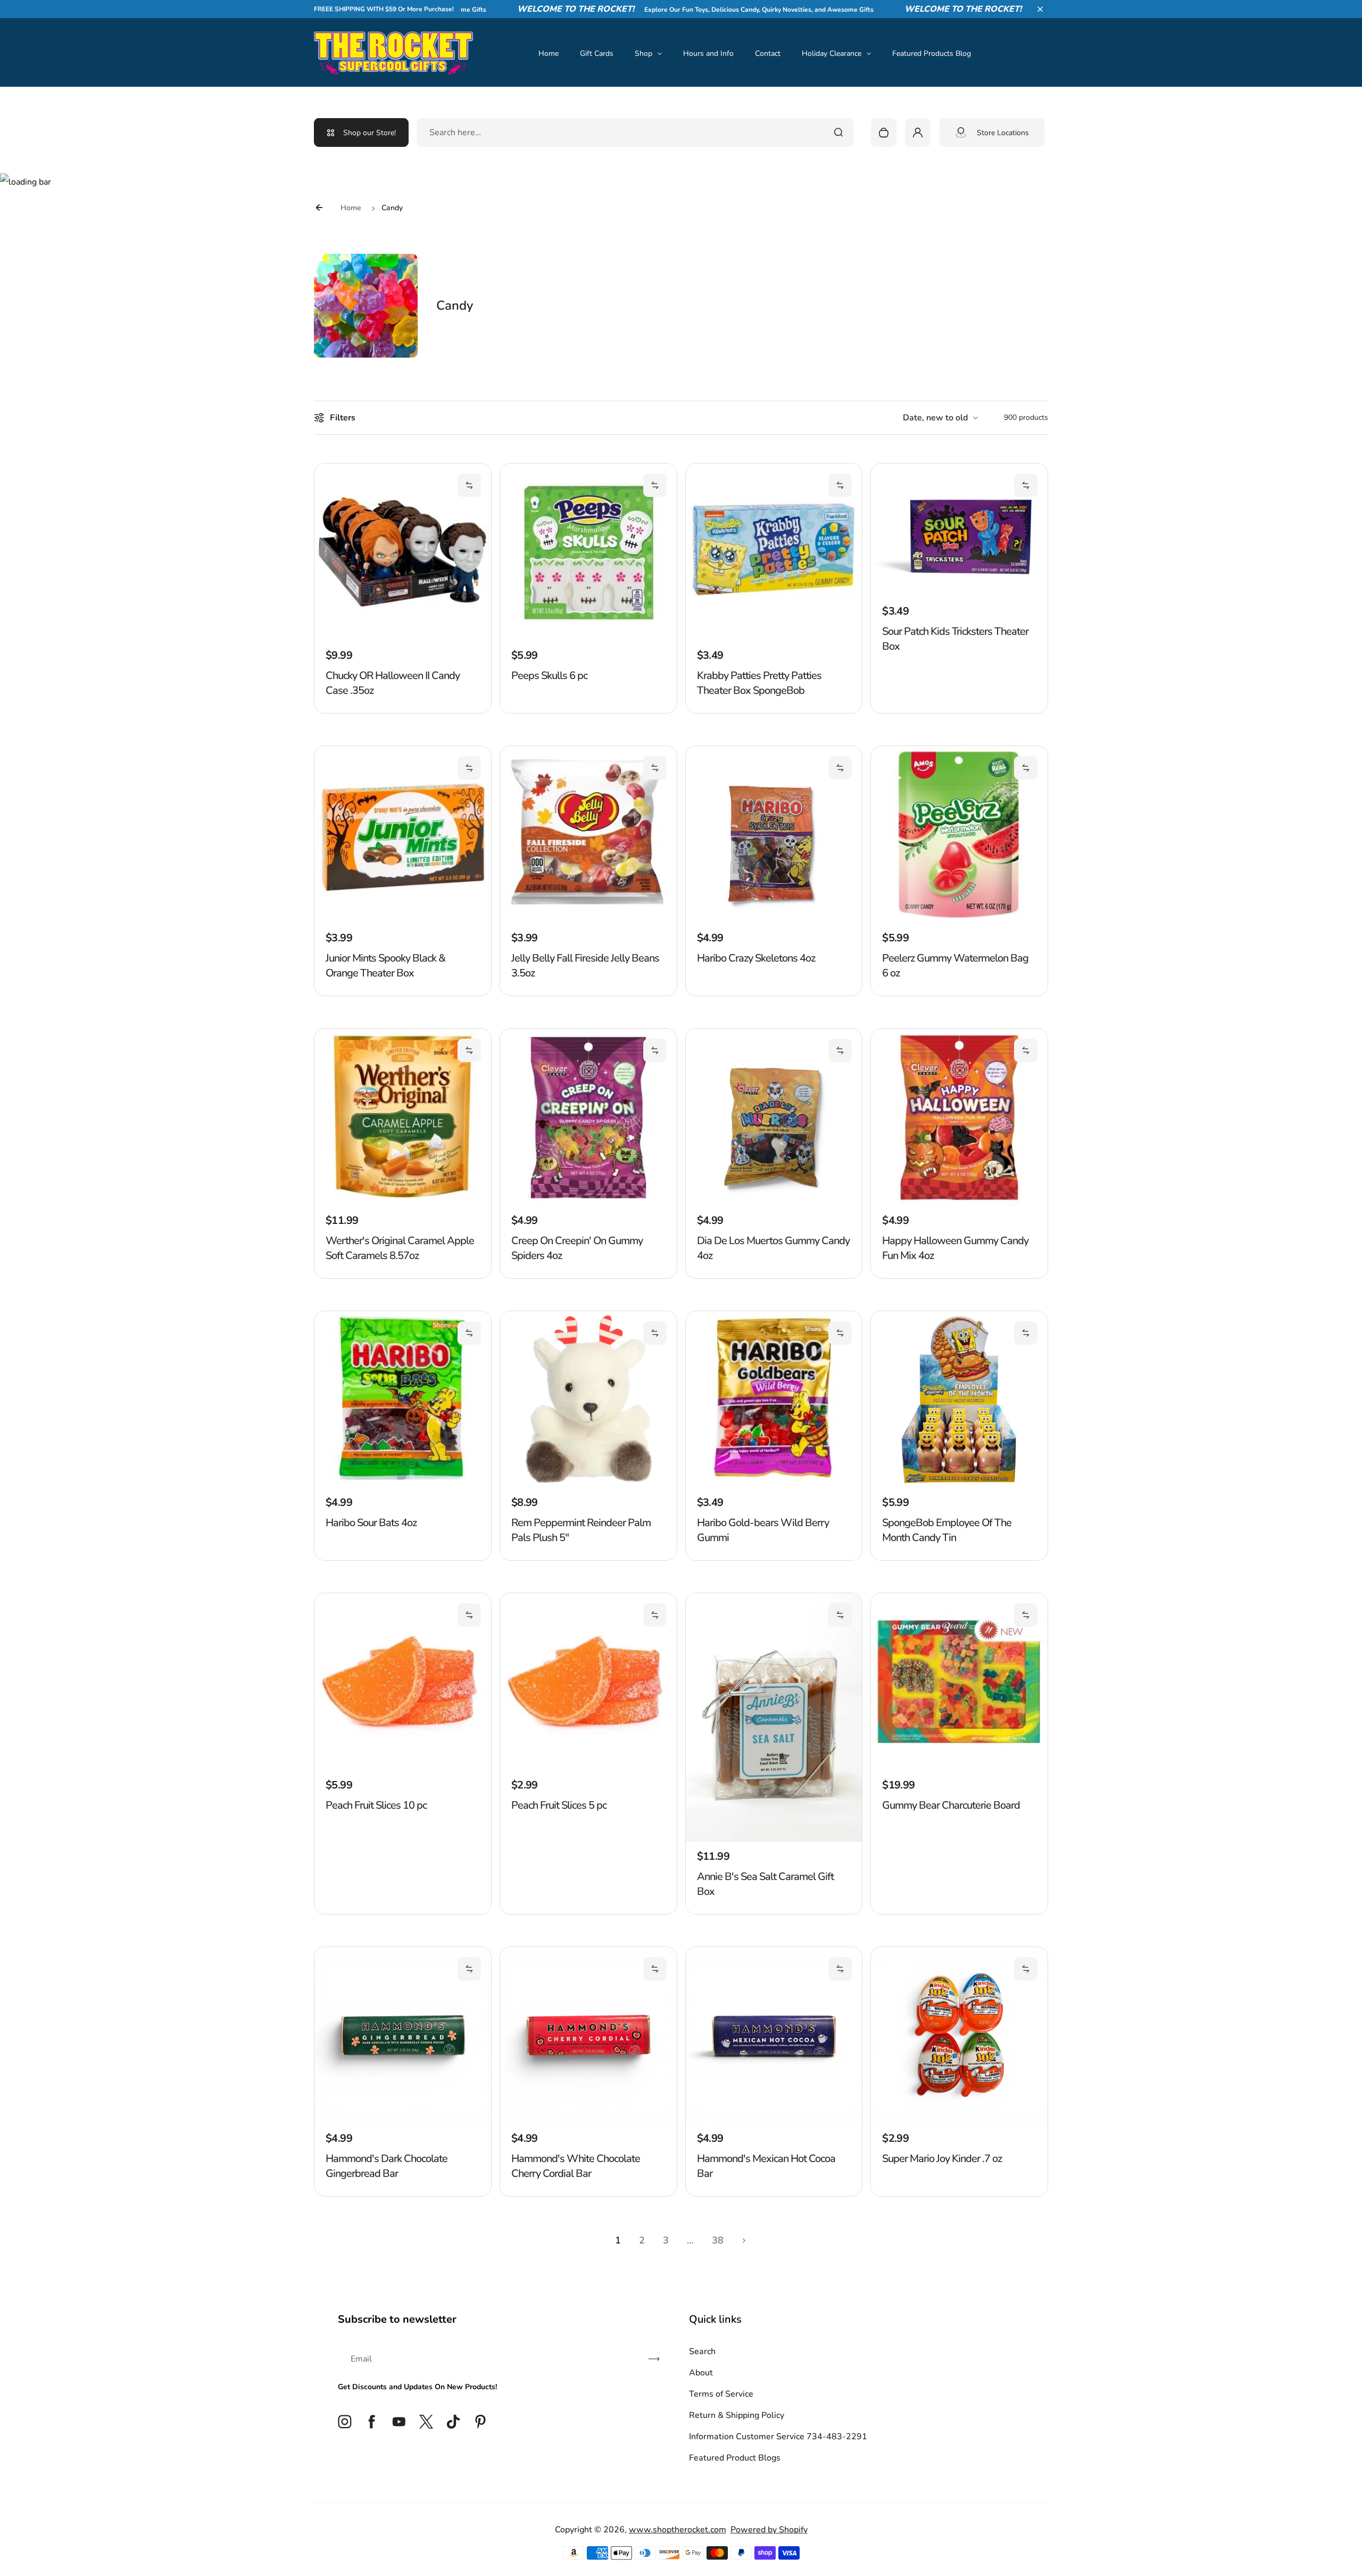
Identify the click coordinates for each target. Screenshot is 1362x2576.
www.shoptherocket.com (678, 2530)
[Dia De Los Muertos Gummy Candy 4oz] (774, 1203)
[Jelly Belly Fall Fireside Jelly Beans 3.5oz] (588, 921)
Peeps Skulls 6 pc (549, 676)
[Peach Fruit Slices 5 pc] (588, 1768)
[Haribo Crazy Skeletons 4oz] (774, 921)
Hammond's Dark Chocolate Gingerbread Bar (387, 2166)
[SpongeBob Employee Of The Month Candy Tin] (959, 1485)
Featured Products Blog (932, 53)
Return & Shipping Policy (737, 2415)
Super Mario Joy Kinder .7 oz (942, 2159)
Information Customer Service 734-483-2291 (778, 2437)
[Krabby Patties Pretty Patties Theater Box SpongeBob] (774, 638)
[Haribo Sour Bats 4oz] (403, 1485)
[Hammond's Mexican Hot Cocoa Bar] (774, 2121)
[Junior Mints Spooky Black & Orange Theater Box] (403, 921)
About (701, 2373)
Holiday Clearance (832, 53)
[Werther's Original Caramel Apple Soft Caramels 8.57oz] (403, 1203)
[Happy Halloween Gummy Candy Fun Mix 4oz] (959, 1203)
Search (702, 2351)
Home (549, 53)
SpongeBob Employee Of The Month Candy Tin (947, 1530)
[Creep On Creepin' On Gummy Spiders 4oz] (588, 1203)
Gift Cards (597, 53)
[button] (1040, 9)
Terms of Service (721, 2394)
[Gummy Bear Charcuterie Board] (959, 1768)
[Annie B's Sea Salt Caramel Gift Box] (774, 1839)
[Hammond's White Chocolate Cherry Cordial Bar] (588, 2121)
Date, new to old (935, 418)
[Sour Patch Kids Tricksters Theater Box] (959, 594)
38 (718, 2240)
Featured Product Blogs (735, 2458)
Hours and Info (708, 53)
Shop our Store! (369, 133)
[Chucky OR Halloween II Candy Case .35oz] (403, 638)
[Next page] (744, 2240)
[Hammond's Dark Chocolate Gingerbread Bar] (403, 2121)
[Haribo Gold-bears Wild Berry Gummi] (774, 1485)
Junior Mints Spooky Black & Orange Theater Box (385, 966)
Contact (768, 53)
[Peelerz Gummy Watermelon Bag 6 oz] (959, 921)
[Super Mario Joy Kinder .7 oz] (959, 2121)
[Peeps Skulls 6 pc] (588, 638)
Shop (643, 53)
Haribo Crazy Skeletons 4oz (756, 958)
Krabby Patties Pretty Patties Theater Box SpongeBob (759, 683)
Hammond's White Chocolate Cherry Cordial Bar (576, 2166)
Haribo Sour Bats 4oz (371, 1523)
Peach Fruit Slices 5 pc (559, 1805)
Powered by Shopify (769, 2530)
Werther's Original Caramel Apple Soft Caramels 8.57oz (400, 1248)
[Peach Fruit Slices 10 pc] (403, 1768)
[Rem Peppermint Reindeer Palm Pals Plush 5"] (588, 1485)
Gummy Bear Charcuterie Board (951, 1805)
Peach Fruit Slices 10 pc (376, 1805)
